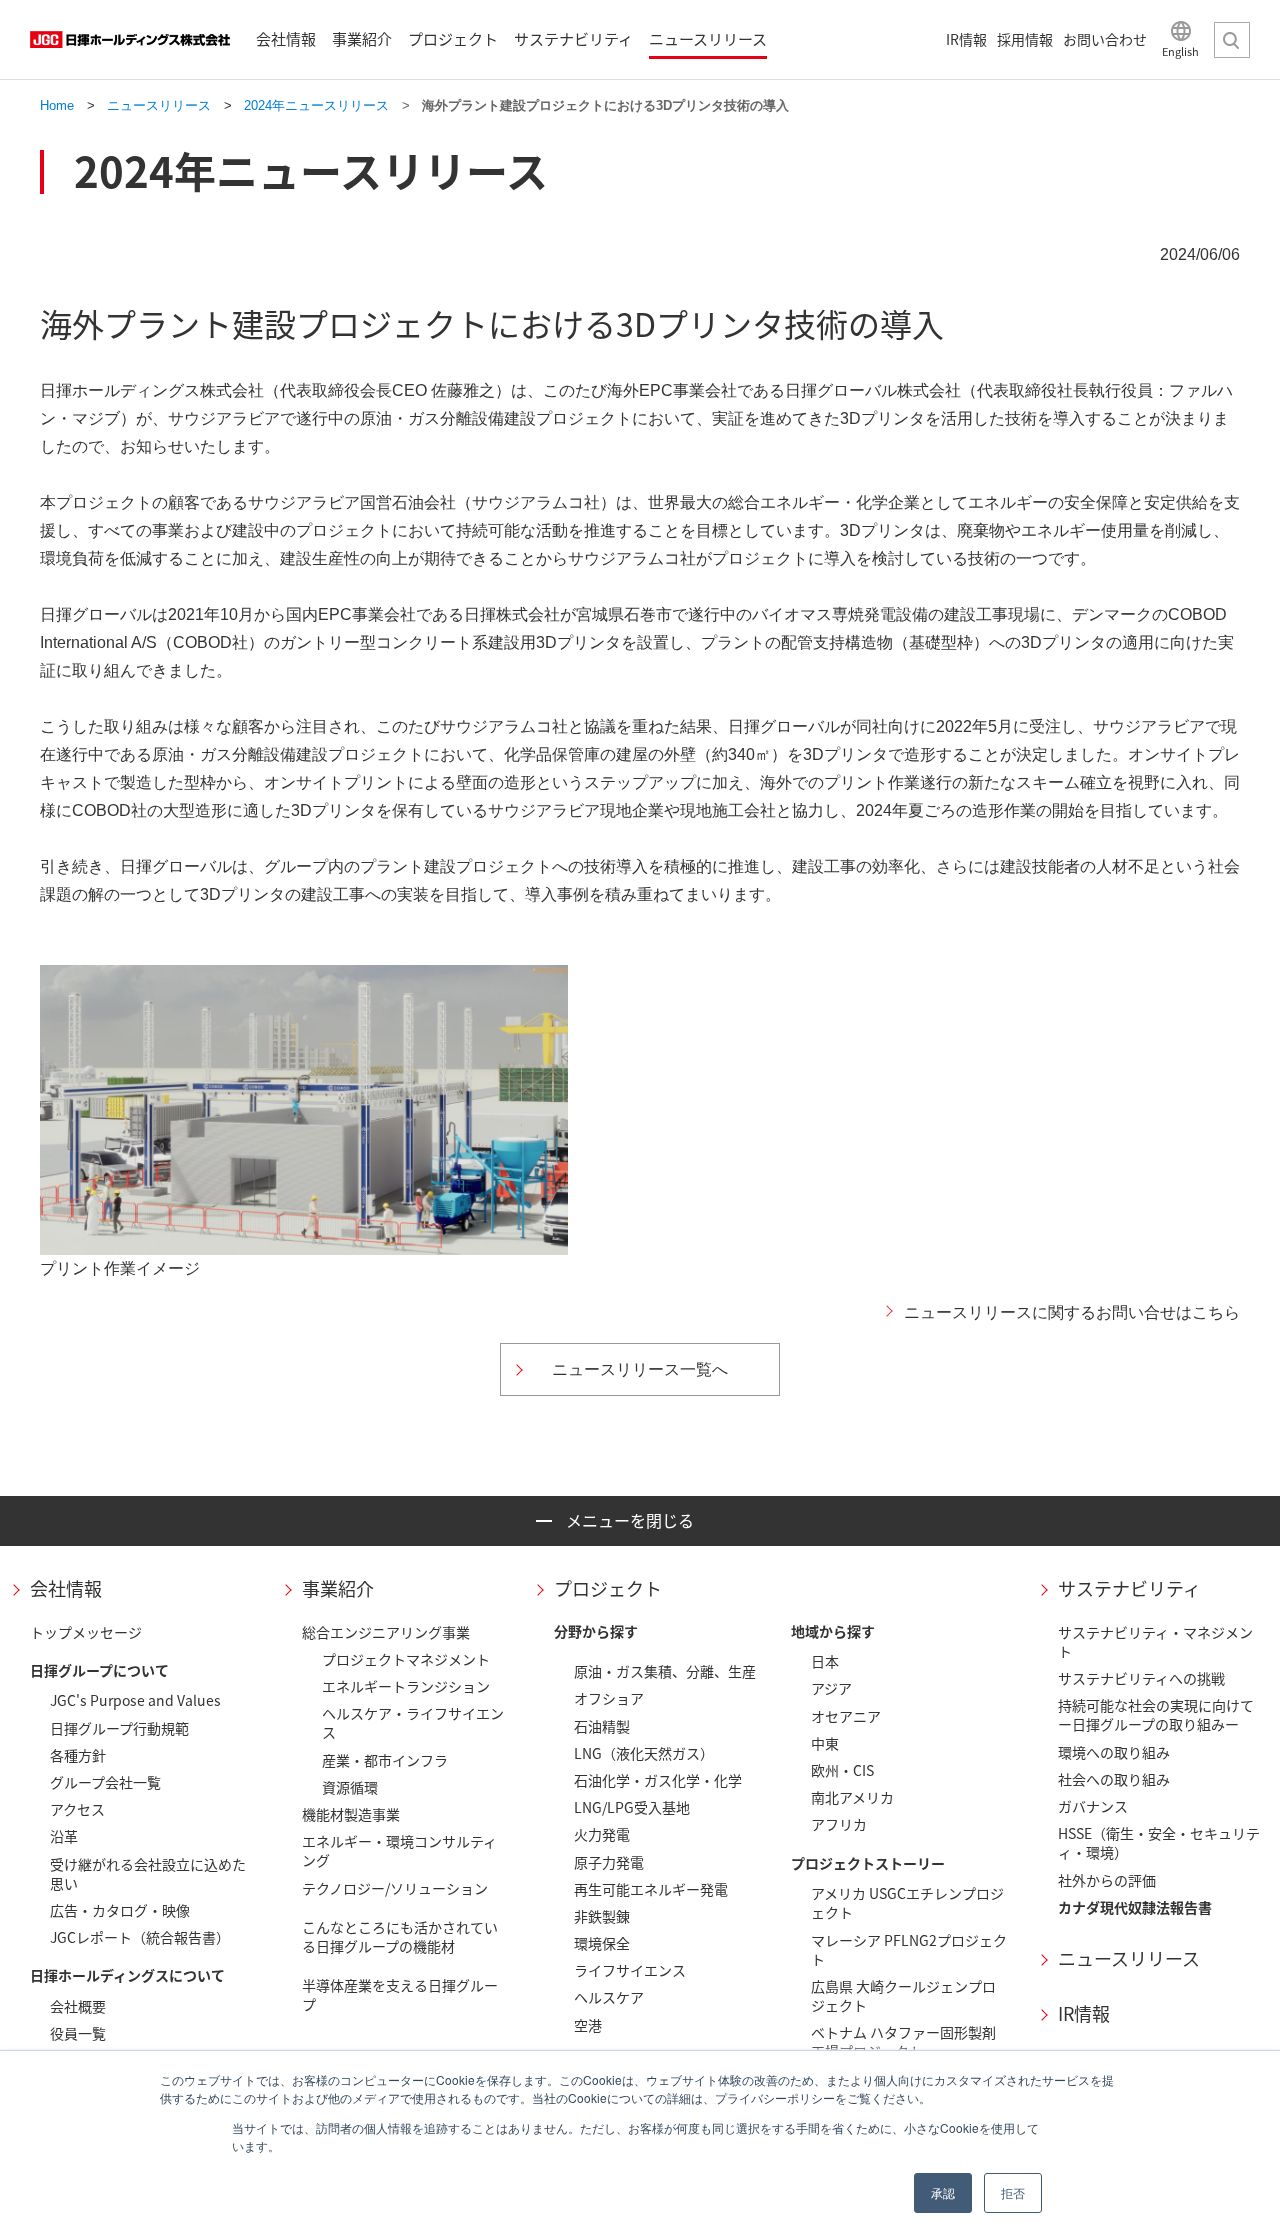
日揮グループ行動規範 (119, 1728)
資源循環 (350, 1787)
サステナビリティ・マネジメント (1155, 1641)
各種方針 (78, 1755)
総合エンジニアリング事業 (386, 1632)
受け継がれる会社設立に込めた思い (148, 1873)
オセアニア (846, 1716)
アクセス (77, 1809)
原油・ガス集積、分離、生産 (665, 1671)
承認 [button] (943, 2192)
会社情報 (66, 1588)
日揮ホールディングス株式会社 (130, 40)
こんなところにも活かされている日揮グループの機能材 (400, 1936)
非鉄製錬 (602, 1916)
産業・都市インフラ (385, 1760)
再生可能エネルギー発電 (651, 1889)
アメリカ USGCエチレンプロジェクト (907, 1902)
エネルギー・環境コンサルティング (399, 1850)
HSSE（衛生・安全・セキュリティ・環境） (1159, 1842)
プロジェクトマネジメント (406, 1659)
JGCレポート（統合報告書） (140, 1937)
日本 (825, 1661)
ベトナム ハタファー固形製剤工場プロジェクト (903, 2041)
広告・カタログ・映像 (120, 1910)
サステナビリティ (1129, 1588)
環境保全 (602, 1943)
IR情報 (1084, 2013)
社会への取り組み (1114, 1779)
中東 (825, 1743)
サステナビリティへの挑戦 (1141, 1678)
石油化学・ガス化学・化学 (658, 1780)
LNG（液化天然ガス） (644, 1753)
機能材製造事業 (351, 1814)
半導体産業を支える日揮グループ (400, 1994)
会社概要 (78, 2006)
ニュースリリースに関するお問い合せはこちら (1072, 1312)
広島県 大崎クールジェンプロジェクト (903, 1995)
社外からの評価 (1107, 1880)
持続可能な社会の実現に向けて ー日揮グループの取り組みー (1156, 1714)
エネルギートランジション (406, 1686)
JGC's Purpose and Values (135, 1700)
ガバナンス (1093, 1806)
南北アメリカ (852, 1797)
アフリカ (839, 1824)
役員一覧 (78, 2033)
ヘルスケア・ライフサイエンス (413, 1722)
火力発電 (602, 1834)
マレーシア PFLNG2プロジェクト (909, 1949)
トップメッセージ (86, 1632)
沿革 (64, 1836)
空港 (588, 2025)
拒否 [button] (1013, 2192)
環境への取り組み (1114, 1752)
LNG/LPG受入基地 (632, 1807)
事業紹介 (338, 1588)
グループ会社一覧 (105, 1782)
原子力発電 (609, 1862)
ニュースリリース (1129, 1958)
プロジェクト (608, 1588)
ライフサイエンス (630, 1970)
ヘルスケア (609, 1997)
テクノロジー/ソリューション (395, 1888)
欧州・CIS (842, 1770)
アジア (831, 1688)
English (1180, 50)
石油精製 (602, 1726)
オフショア (609, 1698)
